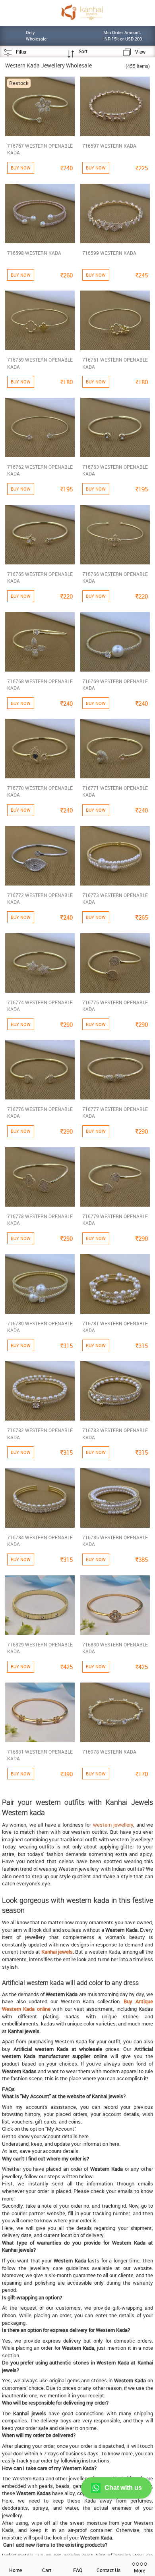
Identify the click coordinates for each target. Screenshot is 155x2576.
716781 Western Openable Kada (115, 1327)
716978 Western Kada (109, 1752)
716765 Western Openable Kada (40, 577)
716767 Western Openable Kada (40, 149)
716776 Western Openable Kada (40, 1112)
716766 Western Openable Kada (115, 577)
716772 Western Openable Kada (40, 898)
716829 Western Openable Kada (40, 1648)
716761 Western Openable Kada (115, 363)
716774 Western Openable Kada (40, 1006)
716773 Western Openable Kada (115, 898)
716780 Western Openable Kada (40, 1327)
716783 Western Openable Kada (115, 1433)
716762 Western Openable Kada (40, 470)
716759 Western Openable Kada (40, 363)
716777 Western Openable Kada (115, 1112)
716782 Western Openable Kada (40, 1433)
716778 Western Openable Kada (40, 1220)
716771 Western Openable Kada (115, 791)
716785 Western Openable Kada (115, 1541)
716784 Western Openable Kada (40, 1541)
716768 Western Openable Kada (40, 684)
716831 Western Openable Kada (40, 1755)
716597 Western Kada (109, 146)
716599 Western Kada (109, 253)
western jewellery (113, 1825)
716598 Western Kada (34, 253)
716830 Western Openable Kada (115, 1648)
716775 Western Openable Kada (115, 1006)
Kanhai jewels (57, 1952)
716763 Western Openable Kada (115, 470)
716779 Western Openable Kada (115, 1220)
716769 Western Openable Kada (115, 684)
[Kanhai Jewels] (82, 12)
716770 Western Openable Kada (40, 791)
